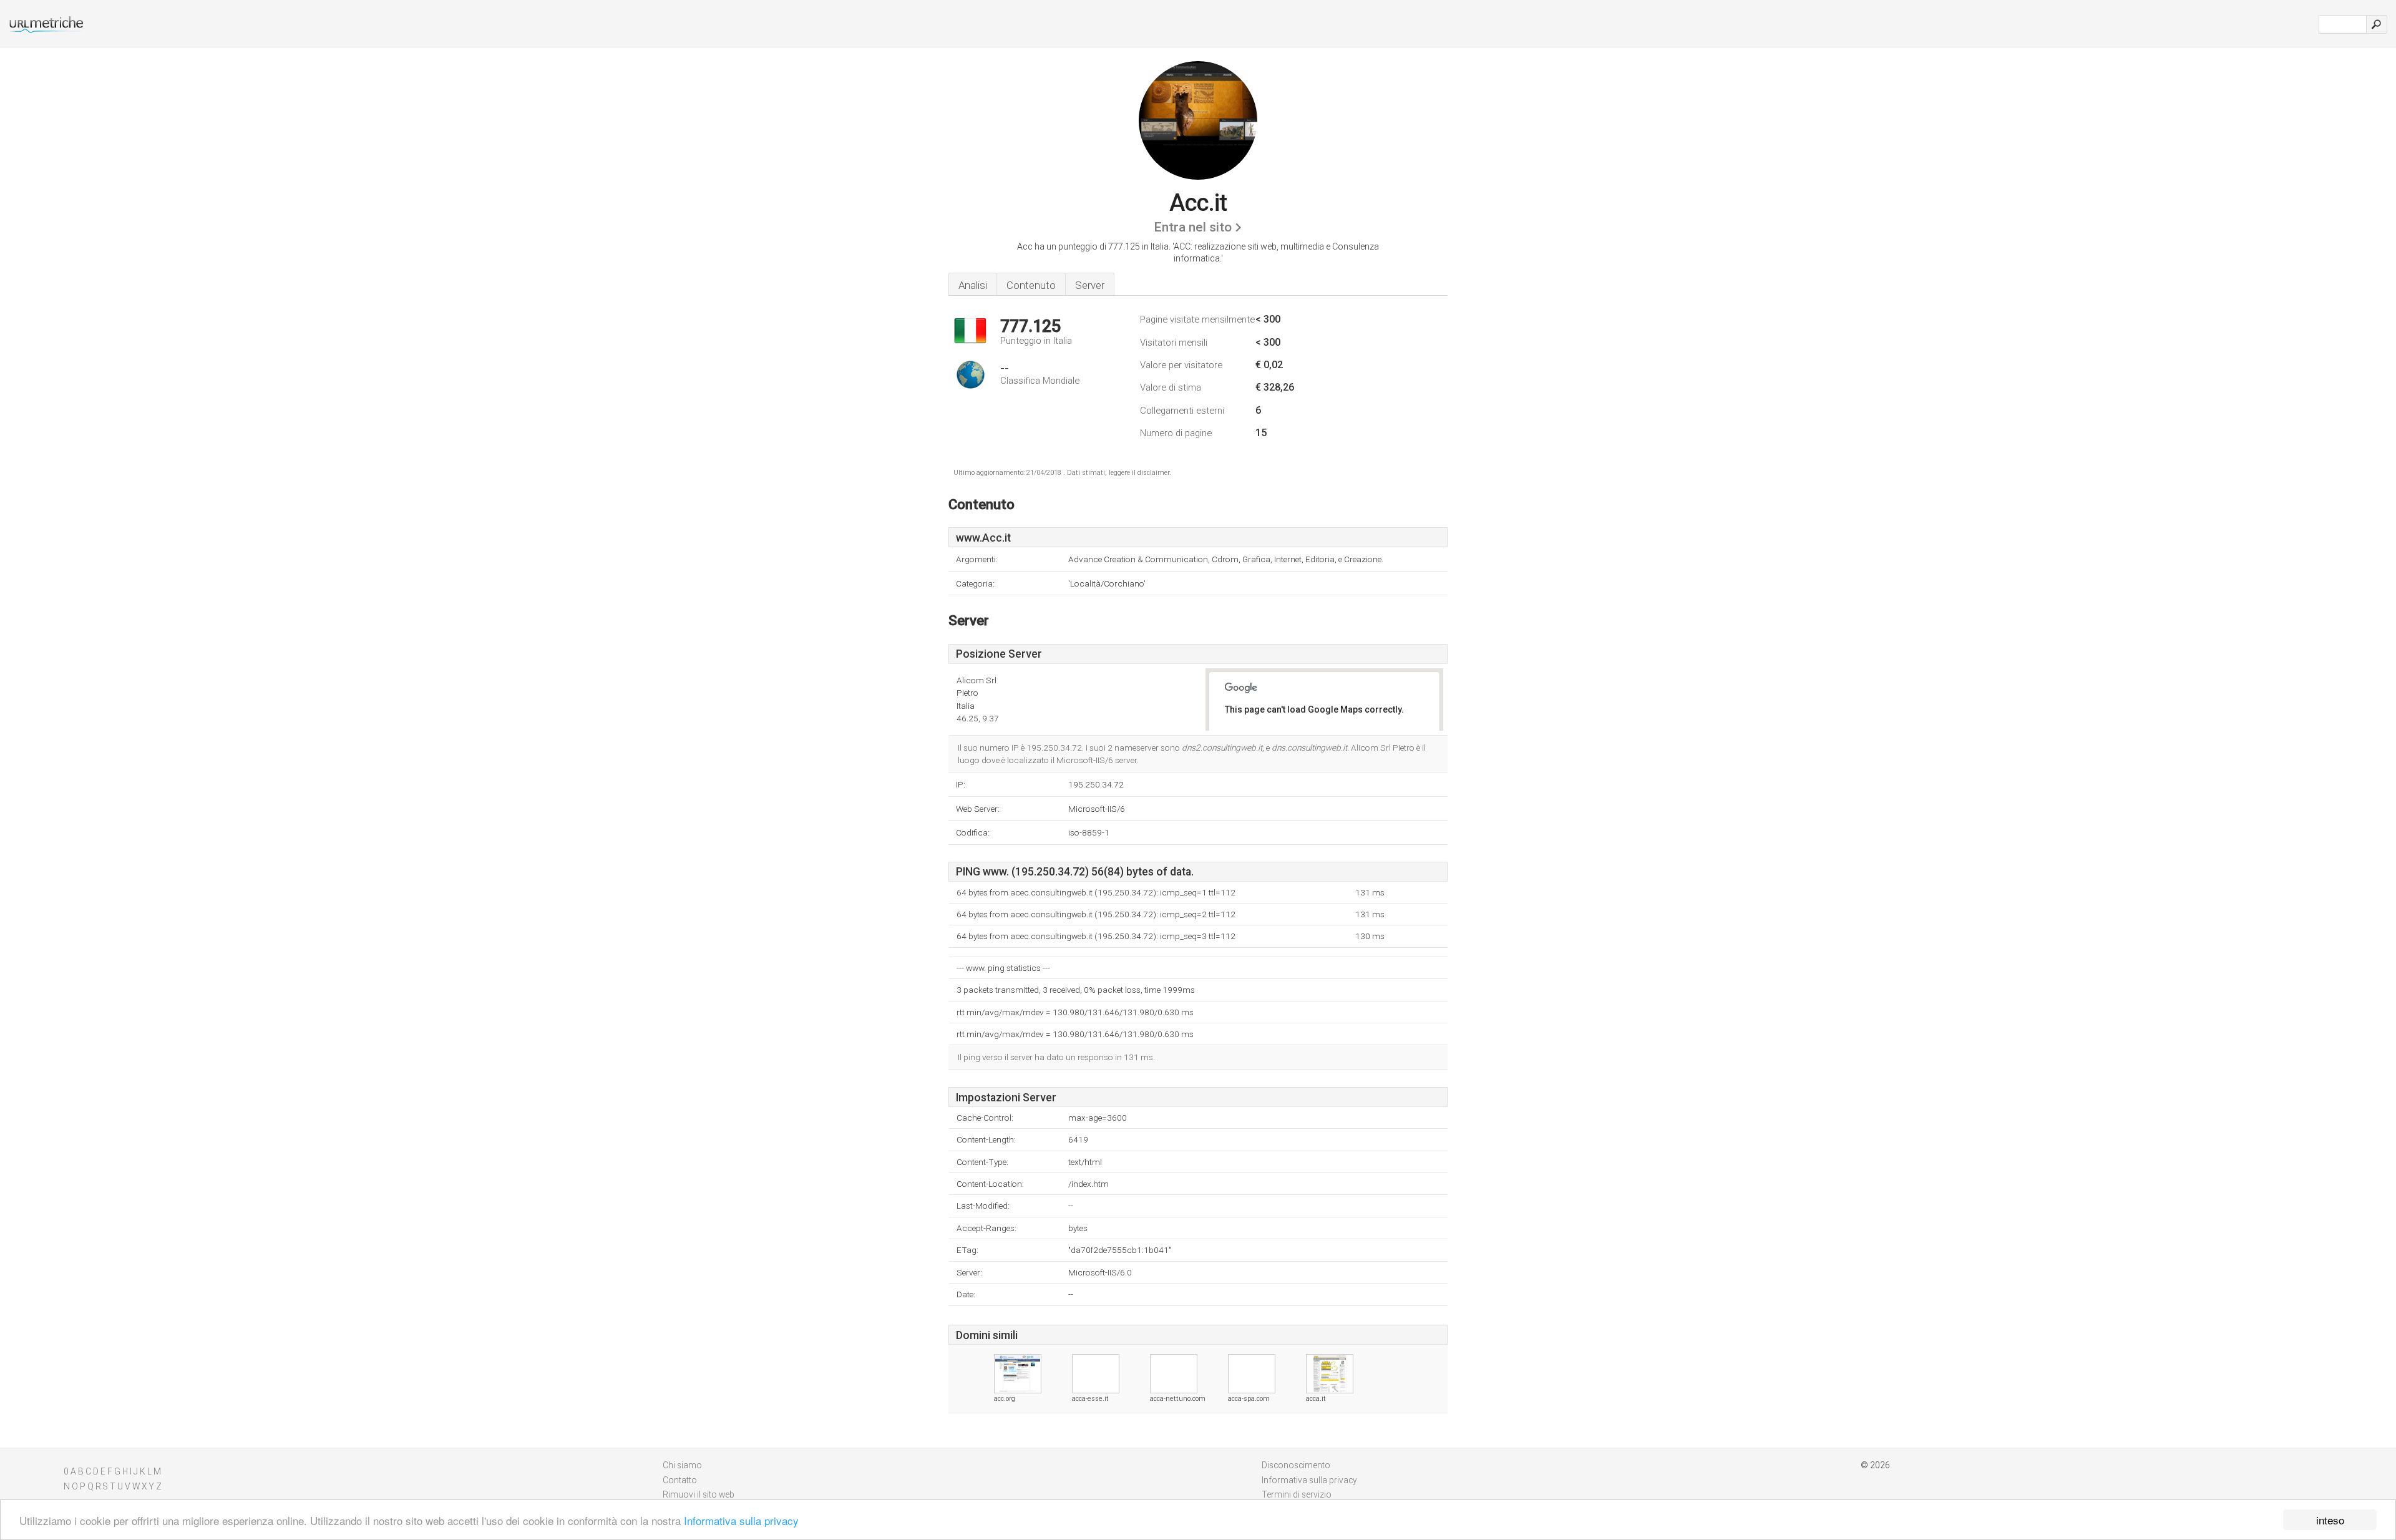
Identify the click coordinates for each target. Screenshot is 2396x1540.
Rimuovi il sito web (699, 1494)
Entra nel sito (1193, 227)
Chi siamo (682, 1465)
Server (1090, 285)
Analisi (973, 285)
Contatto (680, 1480)
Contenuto (1031, 285)
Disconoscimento (1296, 1465)
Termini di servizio (1297, 1494)
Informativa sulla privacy (741, 1520)
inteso (2330, 1520)
